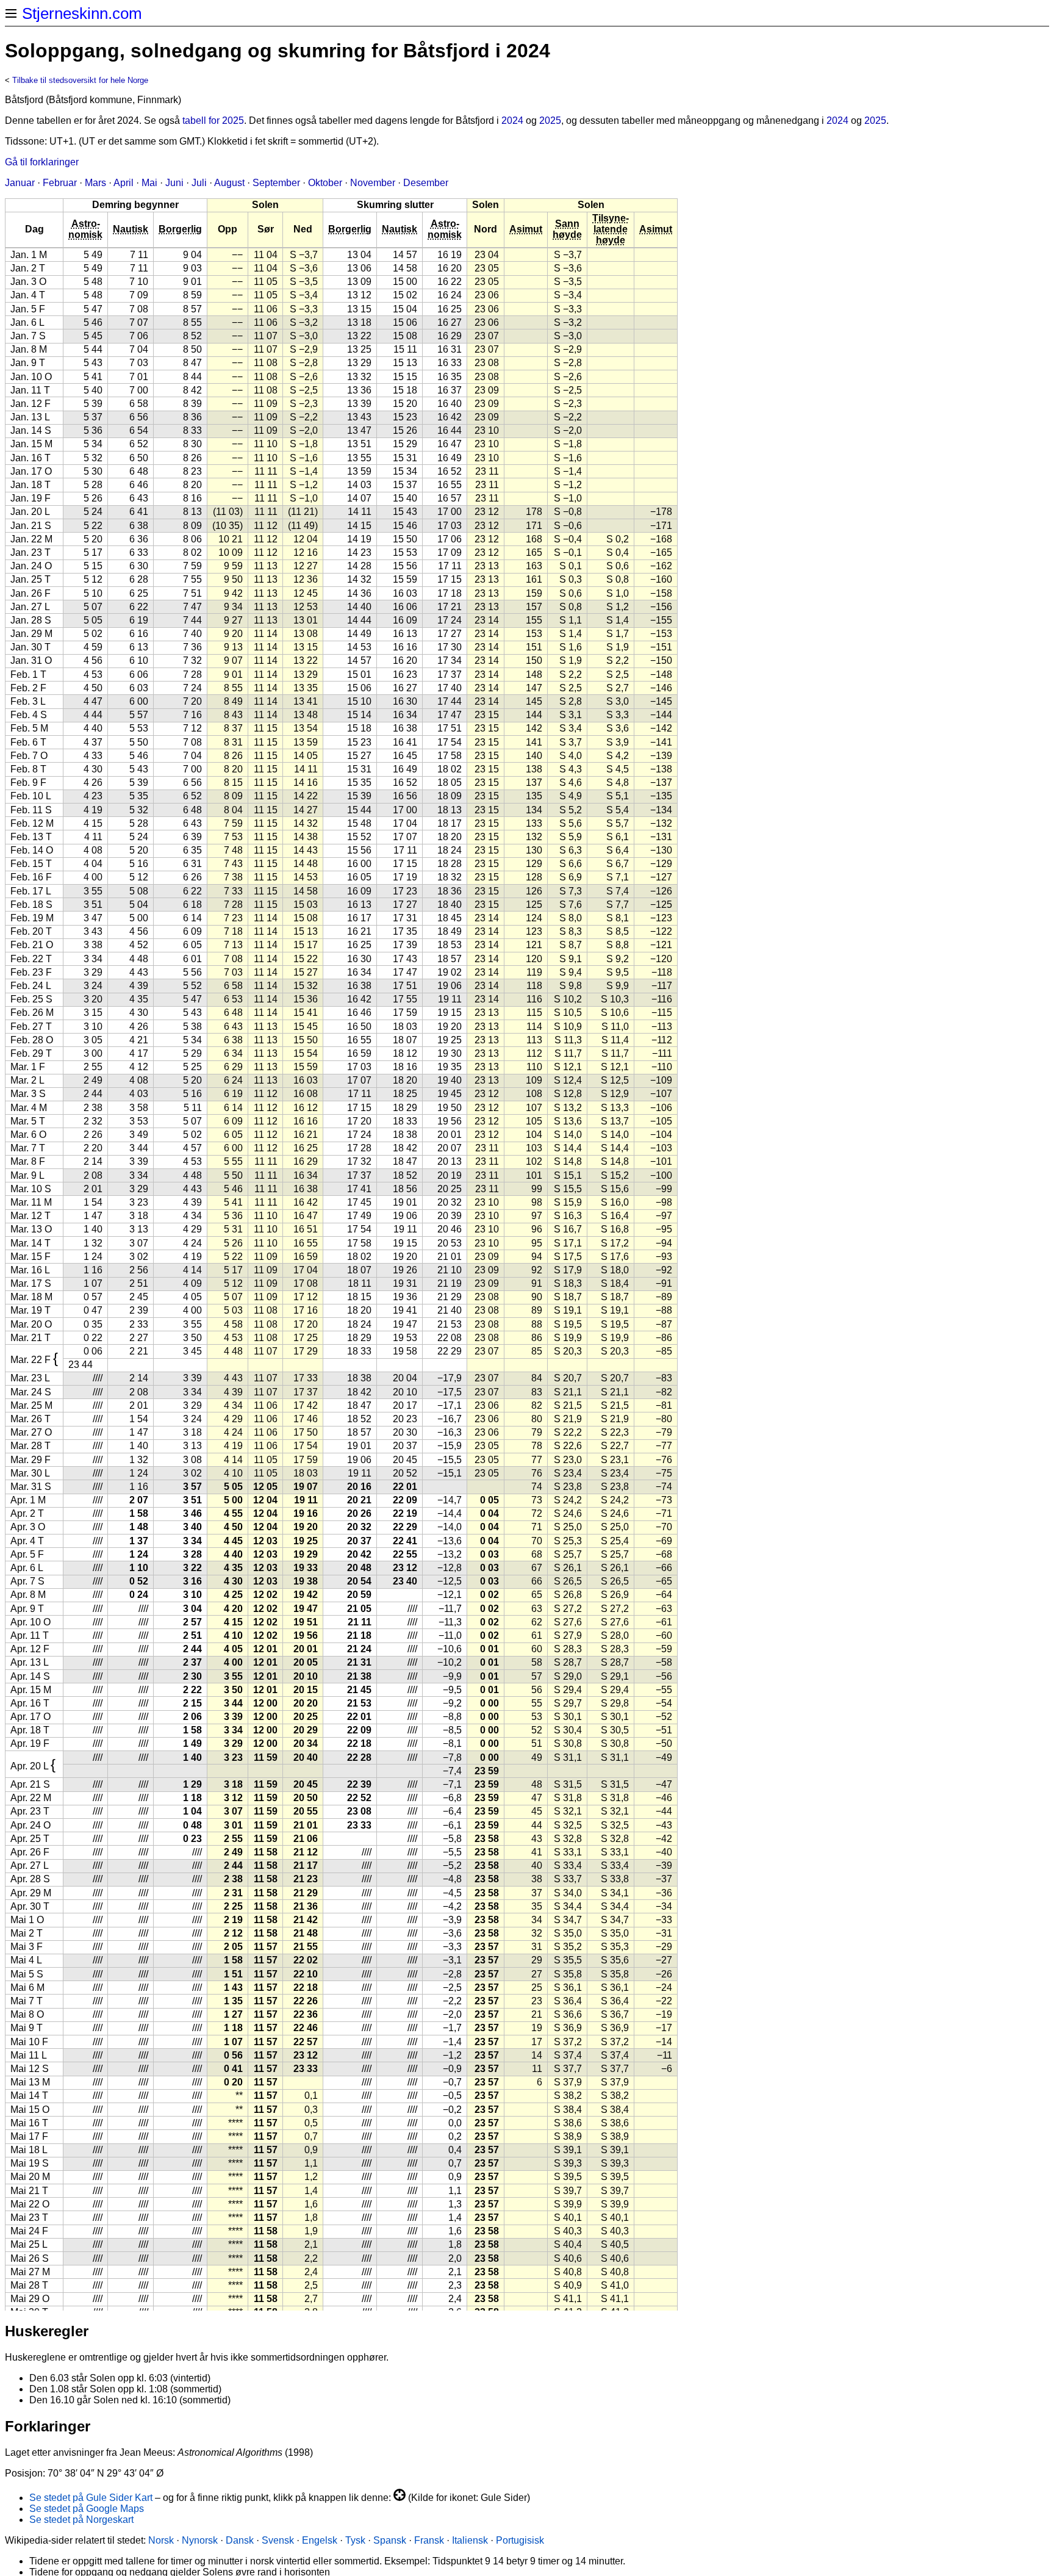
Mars (95, 183)
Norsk (161, 2540)
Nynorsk (200, 2540)
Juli (199, 183)
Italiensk (470, 2540)
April (124, 183)
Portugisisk (520, 2540)
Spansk (390, 2540)
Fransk (429, 2540)
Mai (149, 183)
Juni (174, 183)
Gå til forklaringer (42, 162)
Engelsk (320, 2540)
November (373, 183)
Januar (20, 183)
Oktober (325, 183)
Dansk (240, 2540)
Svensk (278, 2540)
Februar (60, 183)
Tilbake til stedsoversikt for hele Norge (80, 80)
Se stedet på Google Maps (87, 2509)
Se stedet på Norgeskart (81, 2520)
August (229, 183)
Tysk (355, 2540)
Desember (426, 183)
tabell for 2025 (213, 121)
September (276, 183)
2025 (550, 121)
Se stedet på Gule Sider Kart (91, 2498)
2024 (512, 121)
